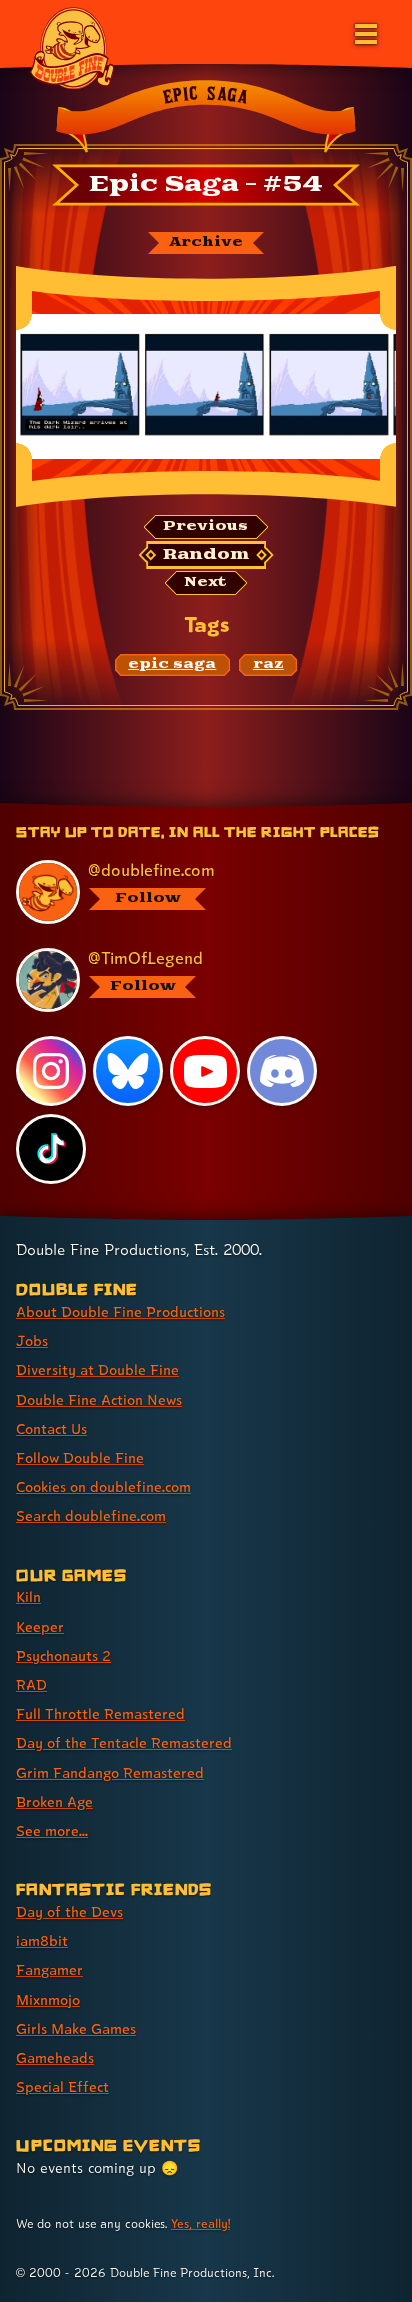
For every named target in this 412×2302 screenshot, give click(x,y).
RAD (31, 1684)
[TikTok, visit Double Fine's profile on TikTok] (51, 1149)
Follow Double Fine (80, 1457)
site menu (190, 806)
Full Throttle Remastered (100, 1713)
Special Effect (62, 2086)
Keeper (40, 1626)
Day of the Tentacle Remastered (124, 1742)
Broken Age (54, 1801)
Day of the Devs (69, 1911)
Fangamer (49, 1969)
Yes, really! (200, 2223)
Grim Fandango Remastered (110, 1772)
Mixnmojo (48, 1999)
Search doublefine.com (91, 1515)
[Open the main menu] (364, 32)
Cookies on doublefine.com (103, 1486)
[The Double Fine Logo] (72, 47)
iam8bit (42, 1940)
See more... (52, 1830)
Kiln (28, 1596)
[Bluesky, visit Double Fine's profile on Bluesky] (128, 1071)
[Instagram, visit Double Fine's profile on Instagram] (51, 1071)
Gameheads (55, 2057)
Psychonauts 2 (63, 1655)
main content (279, 806)
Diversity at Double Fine (97, 1369)
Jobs (32, 1340)
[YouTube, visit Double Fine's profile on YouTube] (205, 1071)
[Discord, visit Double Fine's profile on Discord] (282, 1071)
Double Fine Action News (99, 1399)
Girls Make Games (76, 2028)
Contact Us (51, 1428)
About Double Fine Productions (120, 1311)
